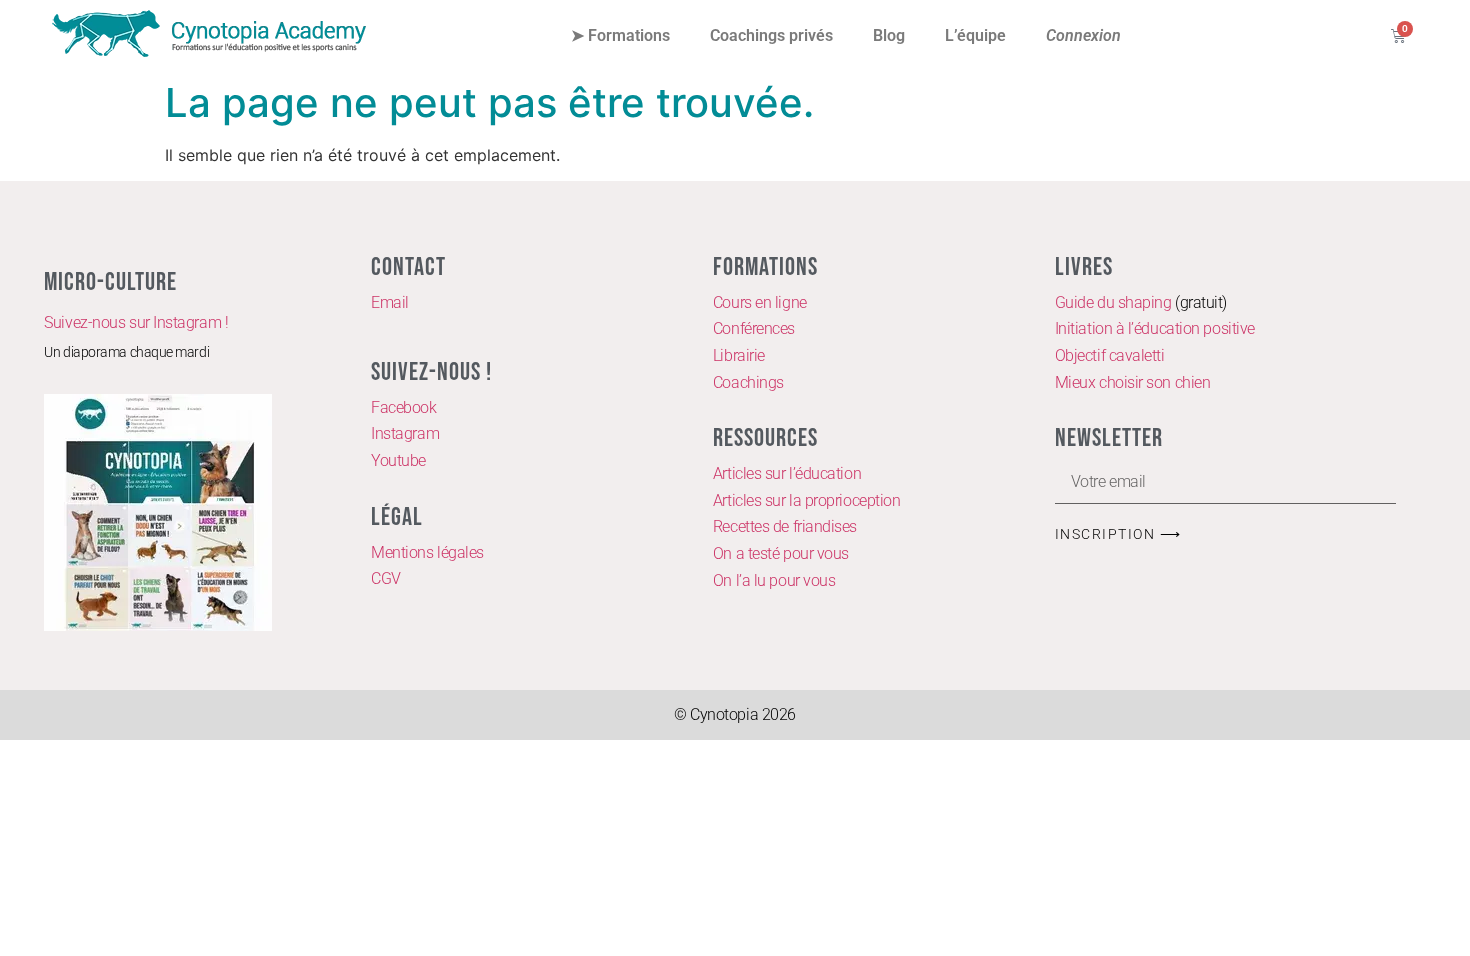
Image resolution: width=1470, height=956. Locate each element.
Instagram (405, 433)
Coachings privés (771, 35)
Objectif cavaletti (1110, 355)
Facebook (403, 407)
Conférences (754, 328)
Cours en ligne (760, 302)
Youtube (398, 460)
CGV (386, 578)
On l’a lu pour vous (774, 580)
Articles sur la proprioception (807, 500)
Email (390, 302)
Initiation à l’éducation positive (1155, 328)
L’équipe (975, 35)
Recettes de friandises (785, 526)
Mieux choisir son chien (1133, 382)
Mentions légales (427, 552)
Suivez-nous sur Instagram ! (136, 322)
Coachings (748, 382)
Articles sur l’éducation (787, 473)
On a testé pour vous (781, 553)
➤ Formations (620, 35)
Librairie (739, 355)
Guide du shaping (1113, 302)
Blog (889, 35)
